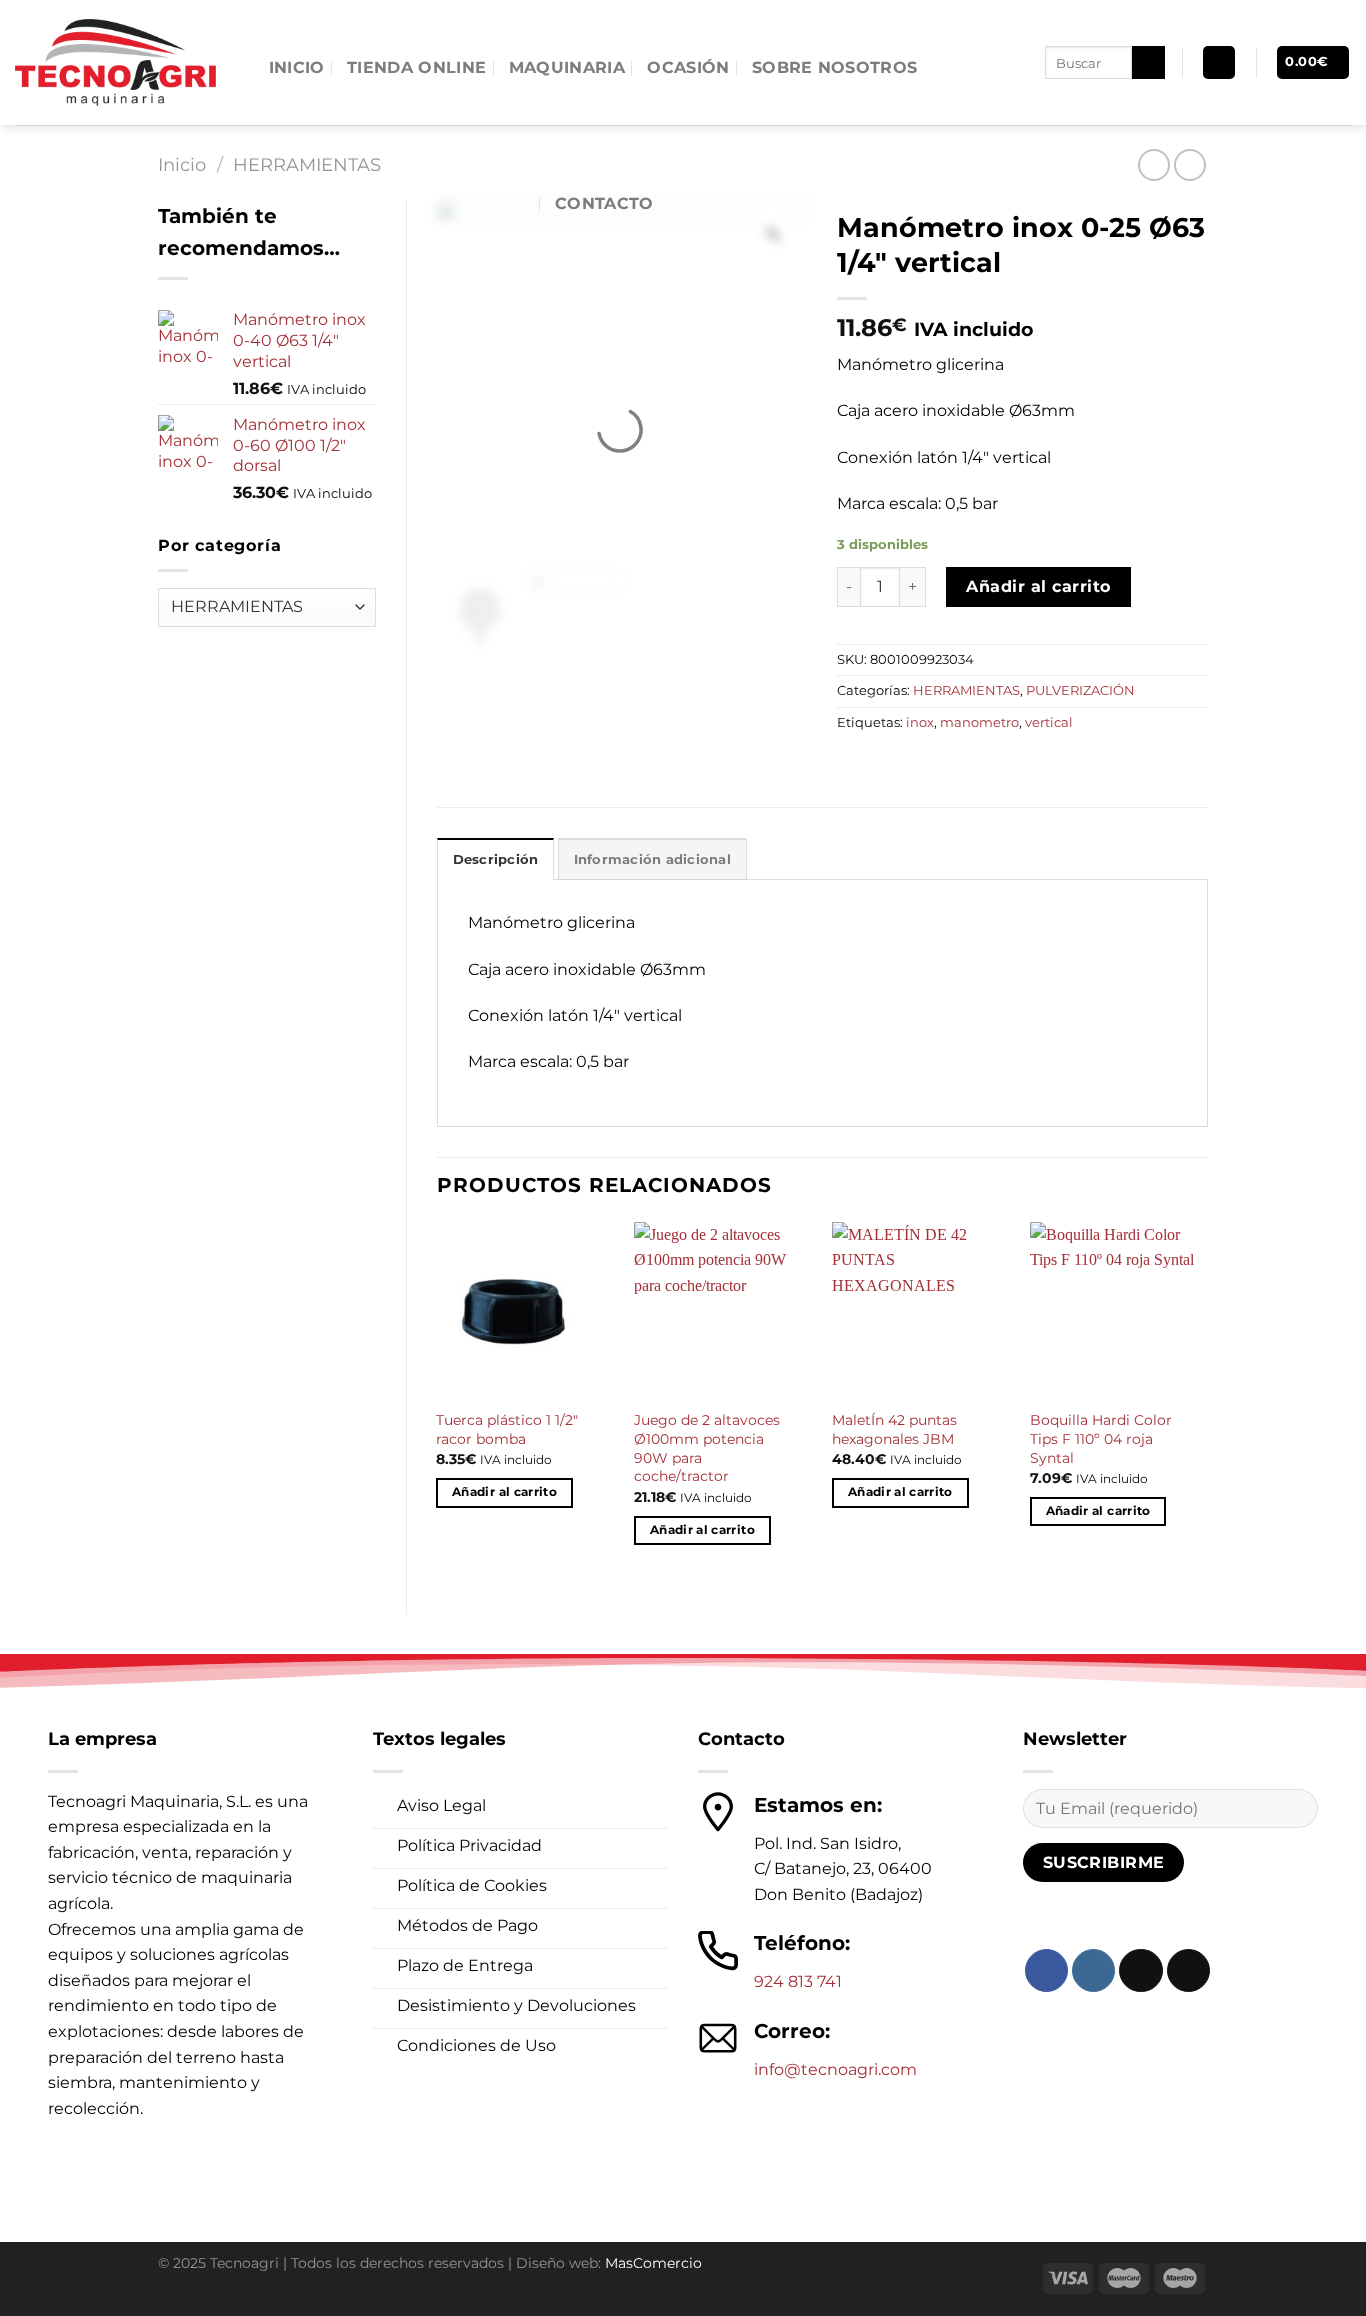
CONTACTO (604, 203)
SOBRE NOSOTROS (834, 67)
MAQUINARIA (567, 67)
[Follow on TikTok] (1140, 1970)
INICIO (297, 67)
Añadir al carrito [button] (504, 1492)
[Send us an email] (1188, 1970)
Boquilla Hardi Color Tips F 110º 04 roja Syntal (1101, 1438)
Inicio (182, 164)
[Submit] (1148, 63)
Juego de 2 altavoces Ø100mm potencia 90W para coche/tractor (707, 1448)
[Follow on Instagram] (1093, 1970)
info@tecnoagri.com (835, 2069)
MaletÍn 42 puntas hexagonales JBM (894, 1429)
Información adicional (652, 859)
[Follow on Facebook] (1046, 1970)
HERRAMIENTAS (966, 690)
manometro (979, 722)
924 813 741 (798, 1981)
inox (920, 722)
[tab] (496, 859)
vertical (1049, 722)
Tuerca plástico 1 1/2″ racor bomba (507, 1429)
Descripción (496, 859)
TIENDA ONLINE (416, 67)
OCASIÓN (688, 67)
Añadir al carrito (1038, 586)
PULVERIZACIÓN (1080, 690)
